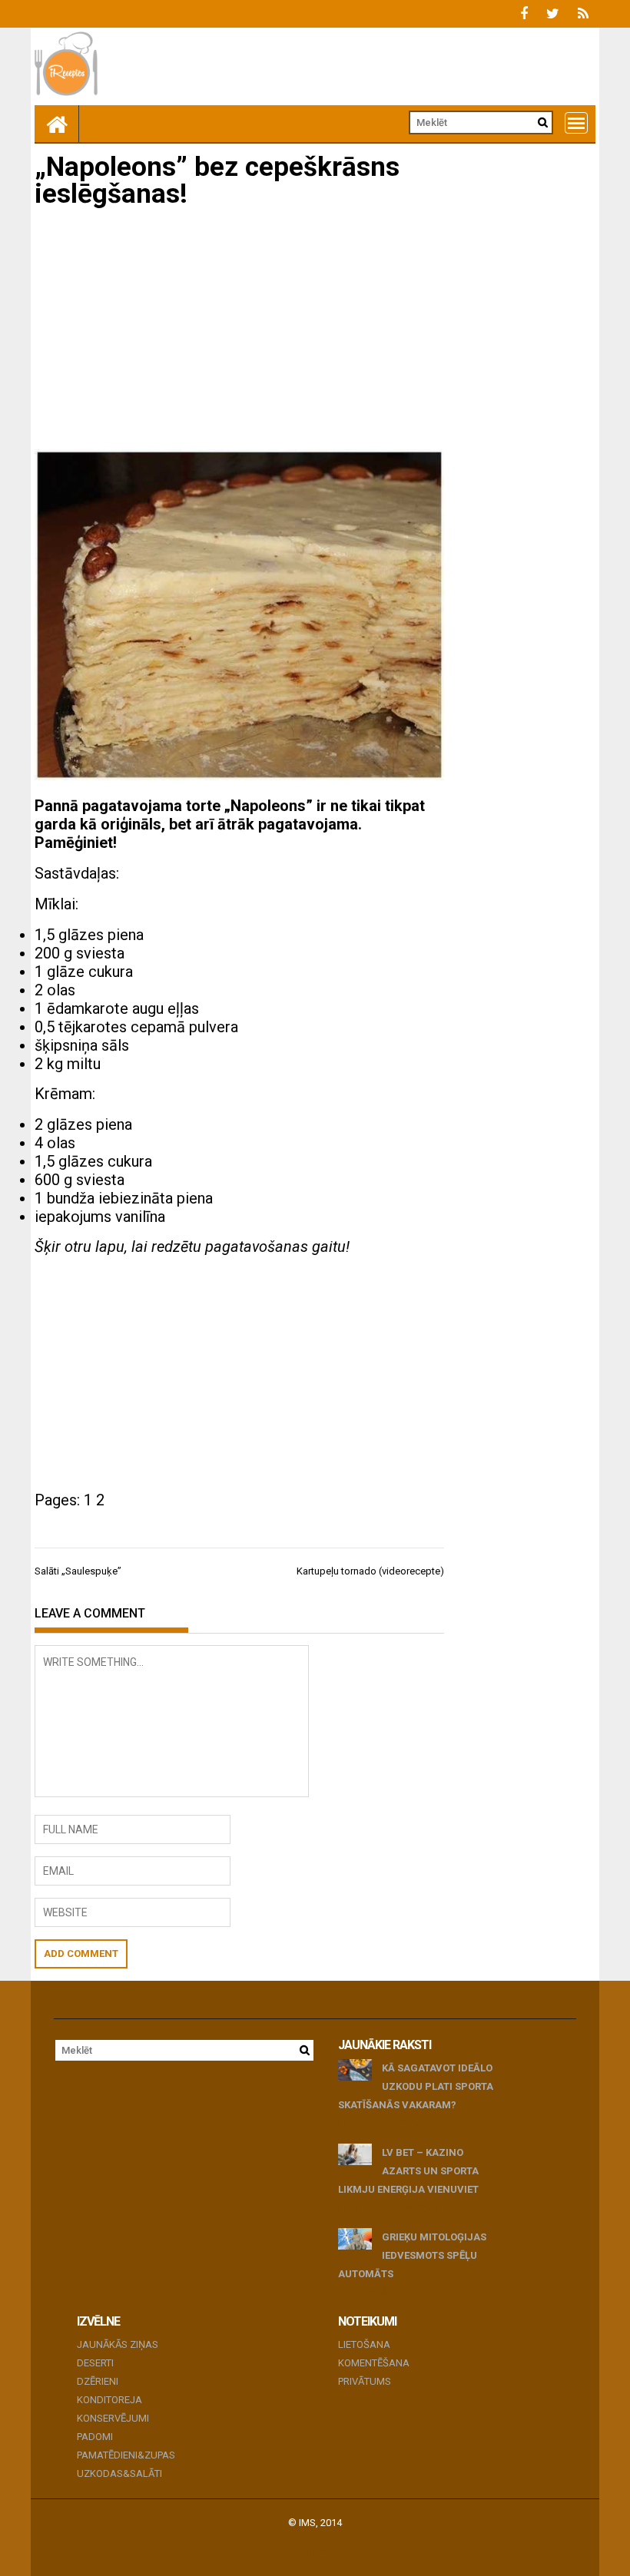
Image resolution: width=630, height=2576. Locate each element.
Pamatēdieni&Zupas (126, 2455)
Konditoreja (109, 2400)
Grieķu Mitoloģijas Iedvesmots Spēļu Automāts (412, 2255)
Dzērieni (98, 2381)
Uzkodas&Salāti (119, 2473)
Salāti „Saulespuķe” (78, 1571)
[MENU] (576, 123)
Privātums (365, 2381)
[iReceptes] (57, 124)
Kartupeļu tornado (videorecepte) (370, 1571)
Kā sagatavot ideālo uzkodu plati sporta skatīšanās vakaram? (416, 2086)
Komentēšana (374, 2363)
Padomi (95, 2437)
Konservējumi (113, 2418)
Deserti (95, 2363)
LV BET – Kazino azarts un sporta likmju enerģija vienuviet (408, 2171)
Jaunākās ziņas (118, 2344)
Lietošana (364, 2344)
